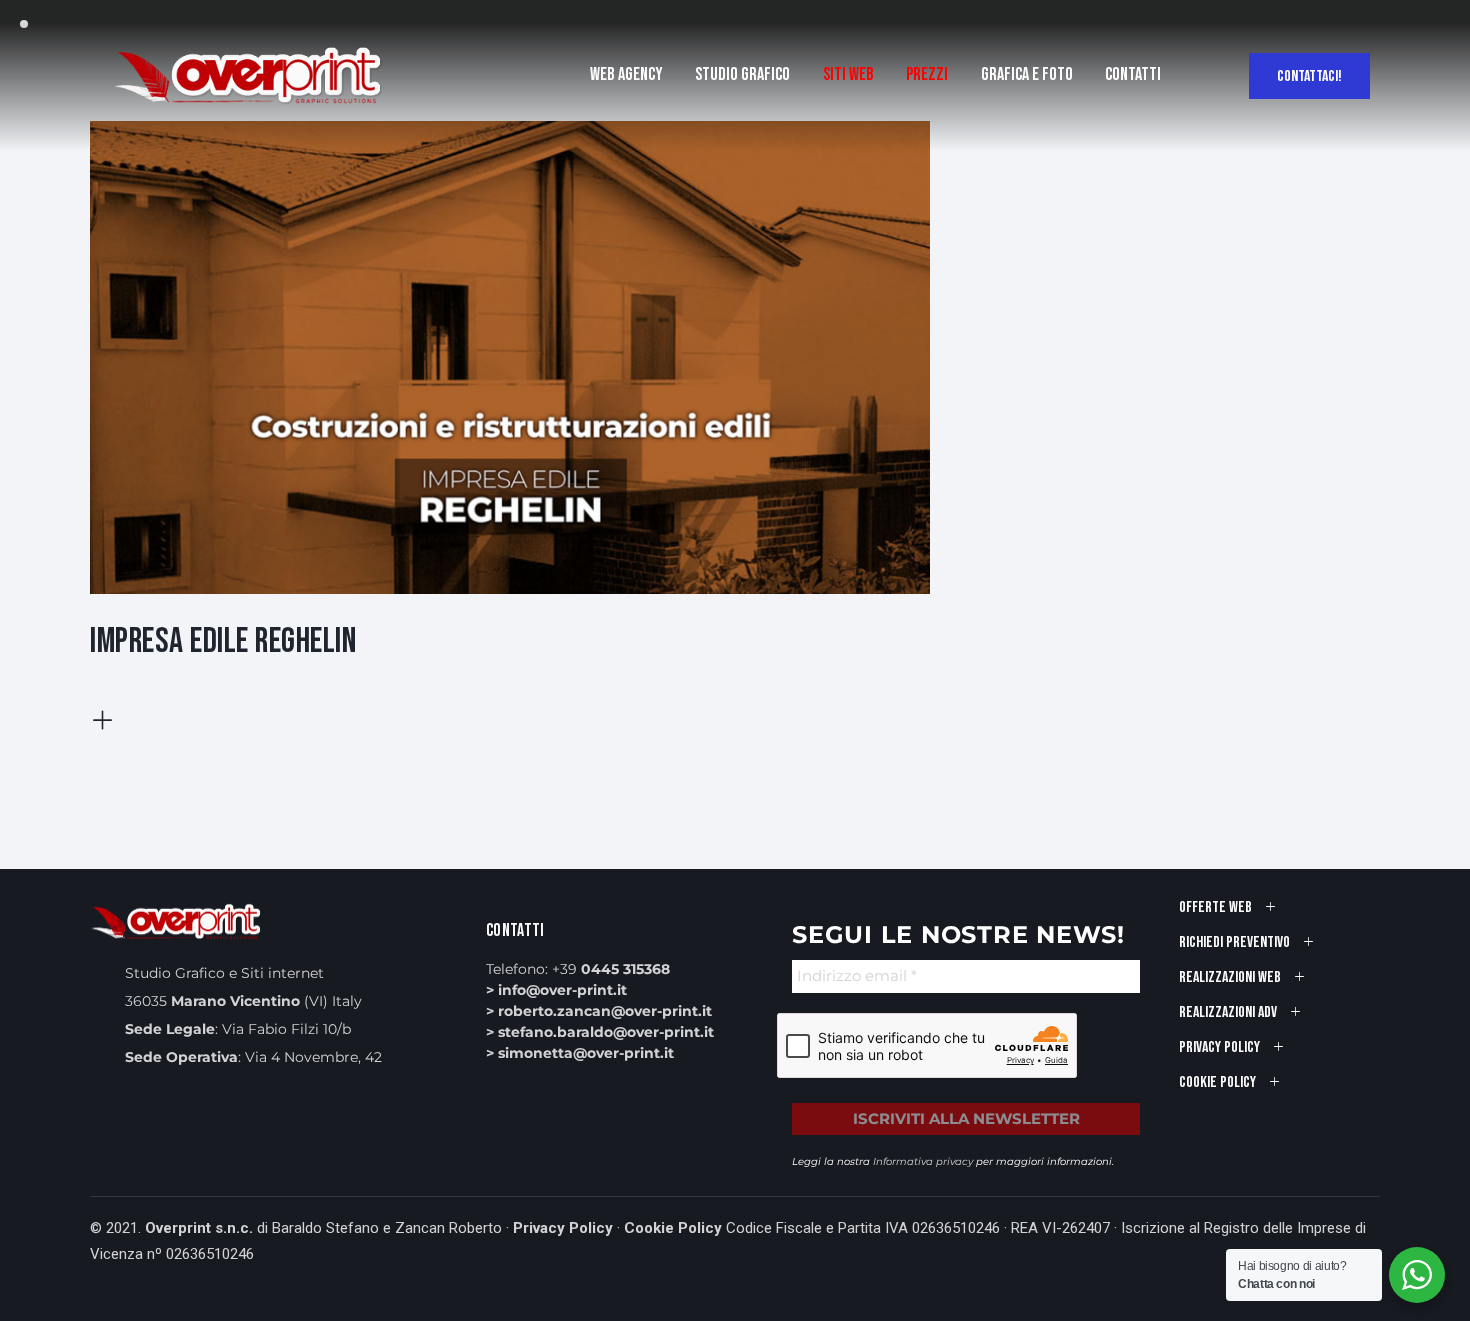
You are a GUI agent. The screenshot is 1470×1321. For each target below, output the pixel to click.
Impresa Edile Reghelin (223, 641)
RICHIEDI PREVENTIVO (1234, 942)
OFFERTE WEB (1215, 907)
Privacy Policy (563, 1228)
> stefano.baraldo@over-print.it (600, 1032)
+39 (611, 969)
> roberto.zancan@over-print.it (599, 1011)
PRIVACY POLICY (1219, 1047)
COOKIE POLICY (1217, 1082)
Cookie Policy (673, 1228)
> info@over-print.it (556, 990)
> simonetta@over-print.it (580, 1053)
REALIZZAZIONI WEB (1230, 977)
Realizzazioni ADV (1228, 1012)
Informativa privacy (923, 1161)
